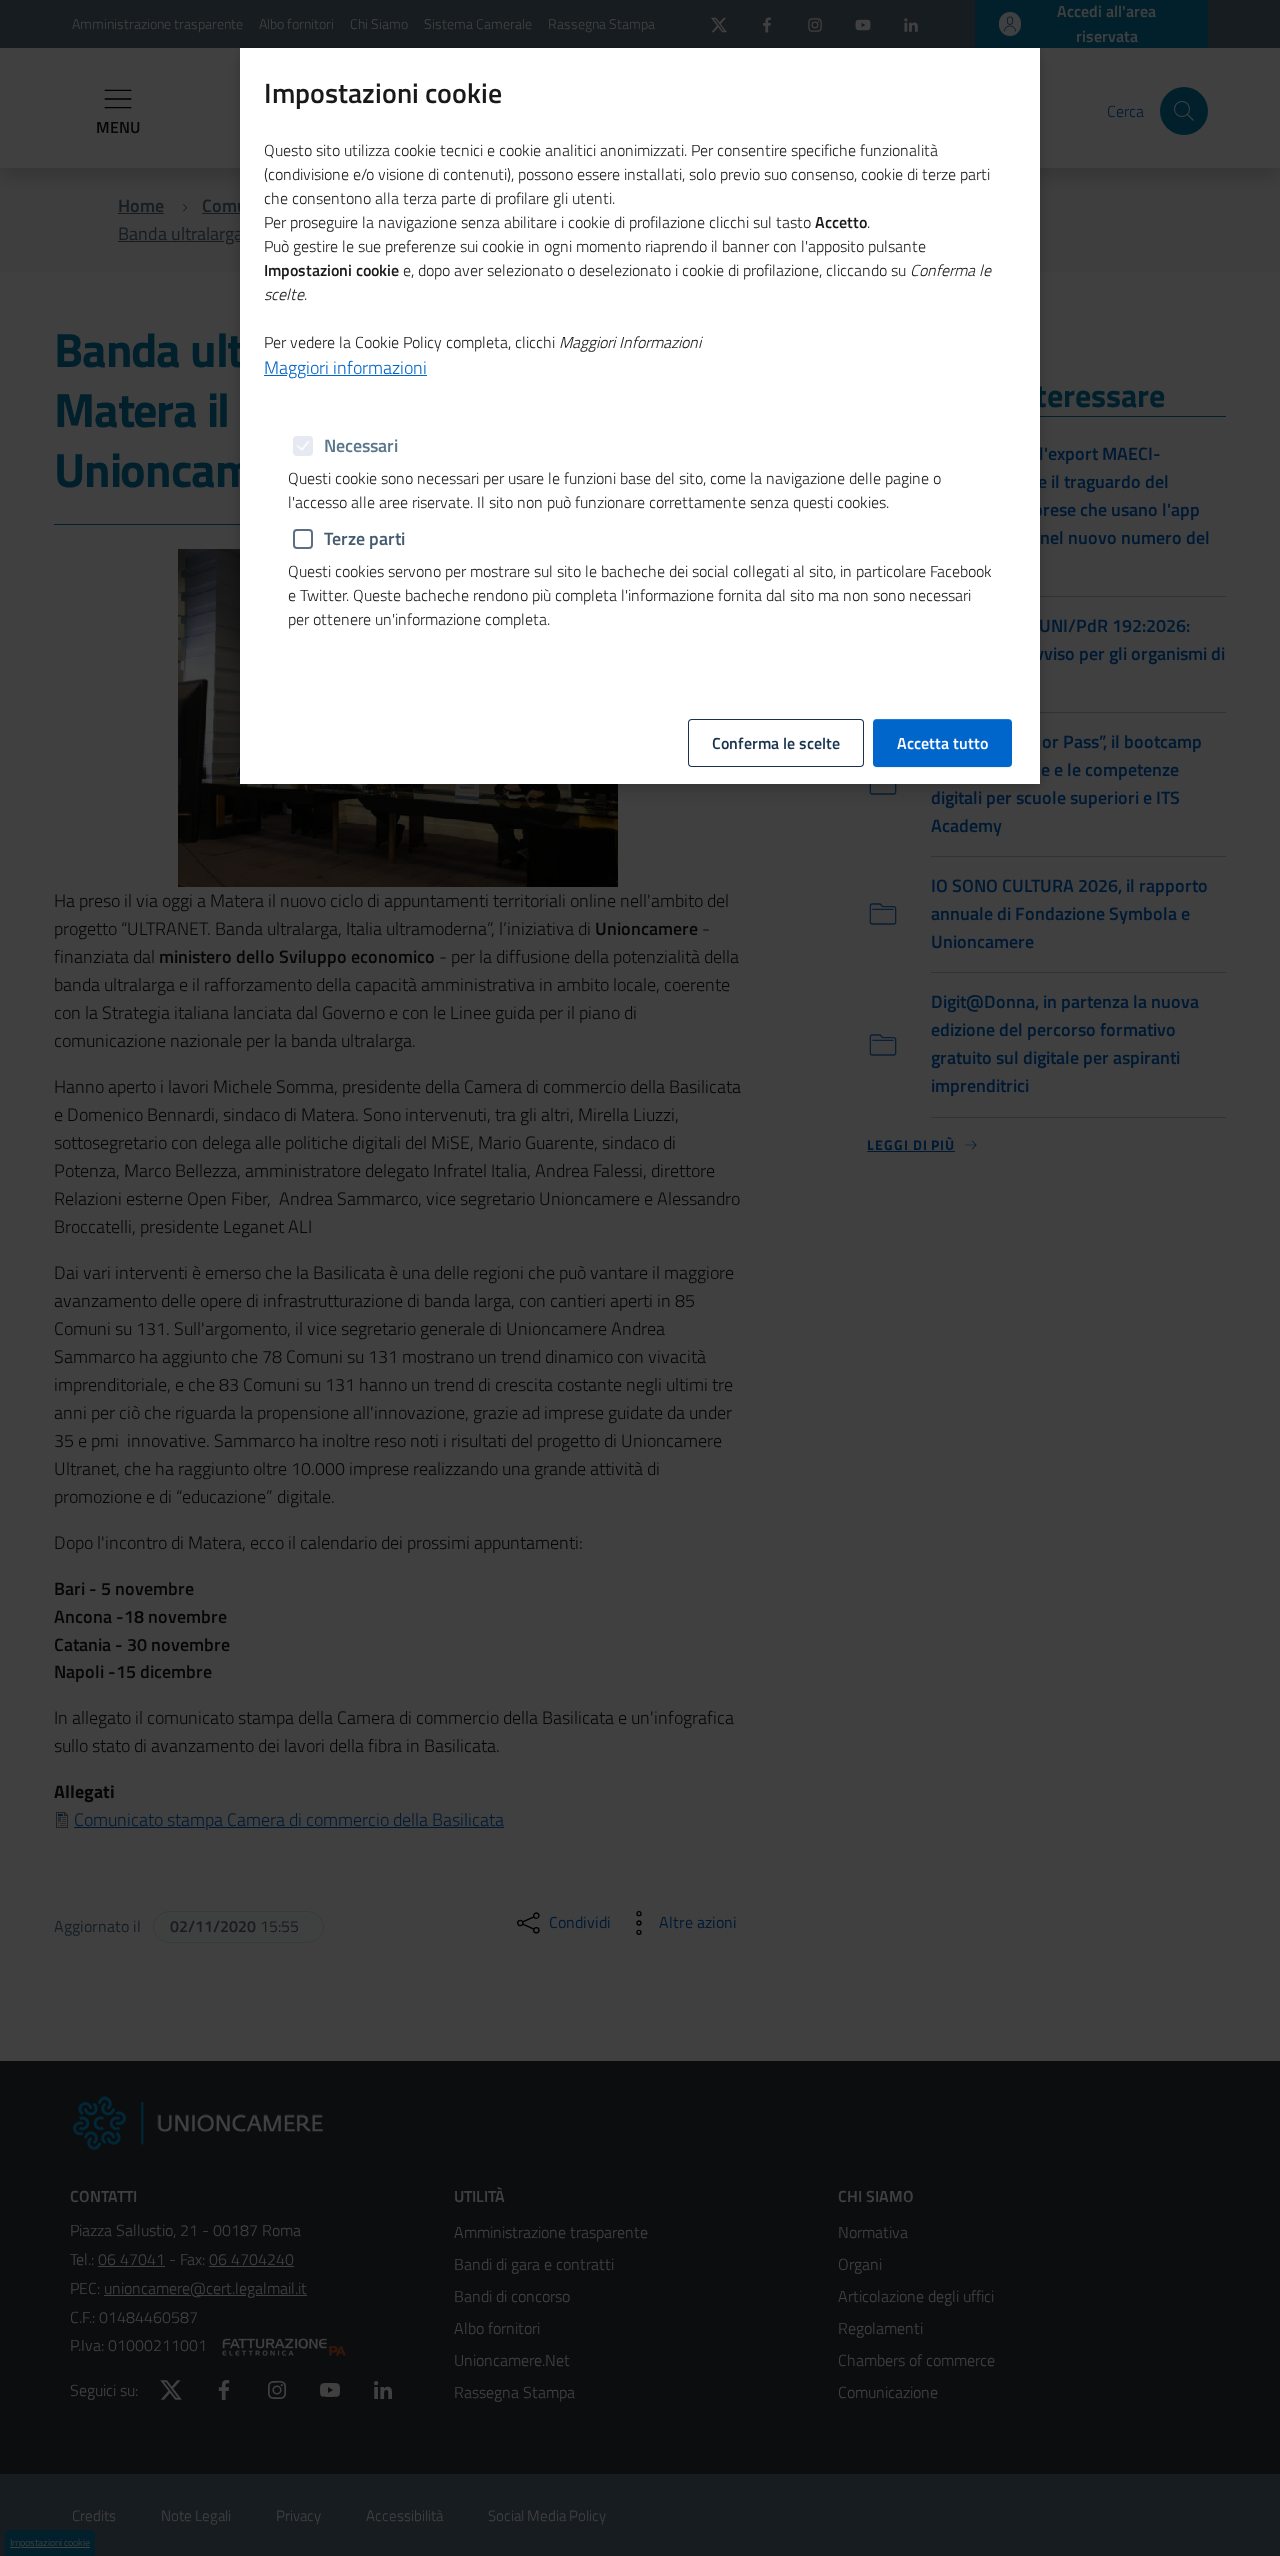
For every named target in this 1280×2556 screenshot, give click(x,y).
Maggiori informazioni (345, 367)
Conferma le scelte (776, 743)
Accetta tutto (942, 743)
